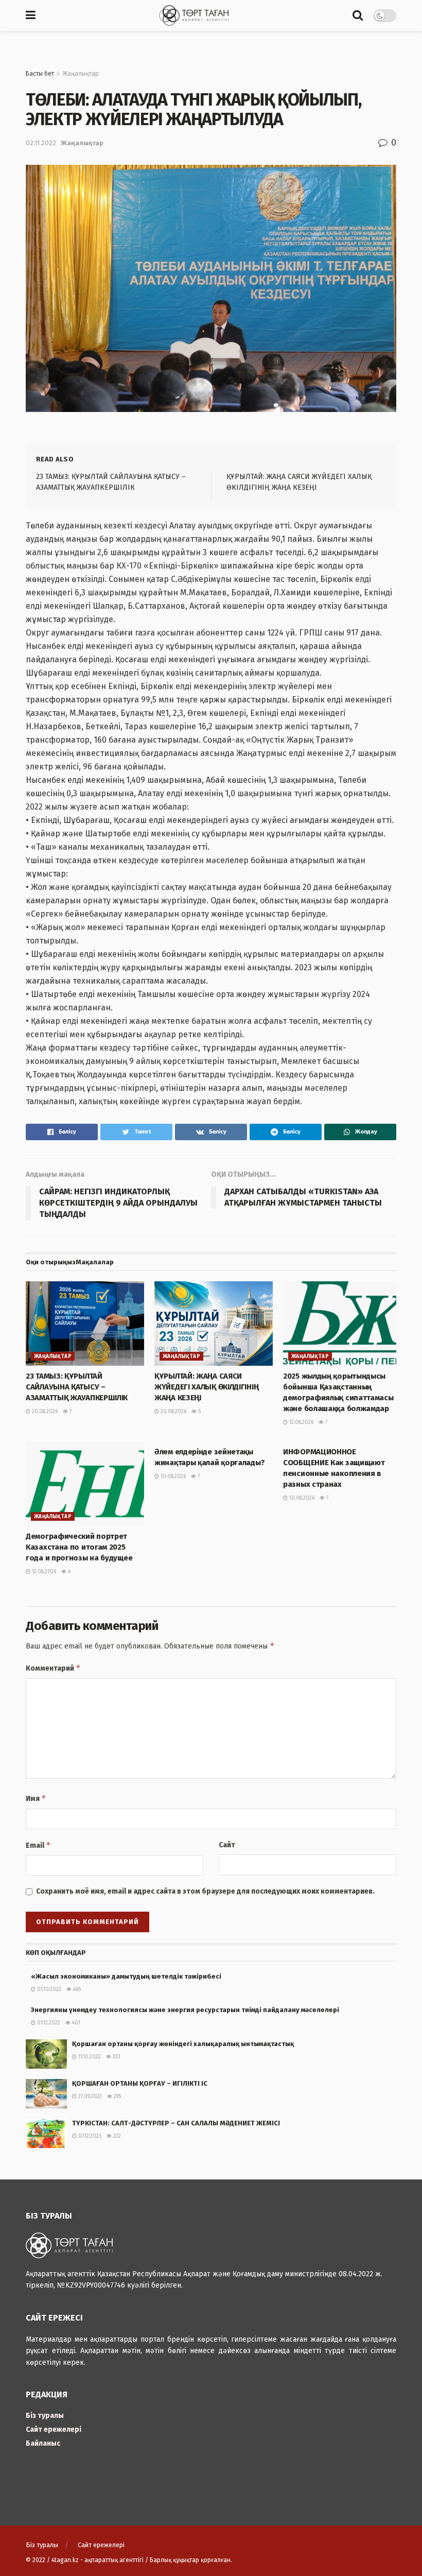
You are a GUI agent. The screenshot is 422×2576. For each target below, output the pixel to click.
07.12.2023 (89, 2136)
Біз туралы (45, 2416)
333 (116, 2057)
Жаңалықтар (81, 74)
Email (38, 1845)
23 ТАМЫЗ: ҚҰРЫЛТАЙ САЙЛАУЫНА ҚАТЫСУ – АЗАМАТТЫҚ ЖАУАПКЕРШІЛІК (77, 1387)
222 (116, 2136)
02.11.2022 (41, 143)
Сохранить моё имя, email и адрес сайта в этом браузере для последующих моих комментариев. (205, 1891)
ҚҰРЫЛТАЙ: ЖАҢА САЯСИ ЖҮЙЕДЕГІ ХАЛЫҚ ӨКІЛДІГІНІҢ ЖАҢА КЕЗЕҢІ (206, 1387)
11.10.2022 (89, 2057)
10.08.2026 (172, 1476)
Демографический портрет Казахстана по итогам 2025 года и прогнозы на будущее (79, 1547)
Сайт (227, 1845)
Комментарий (53, 1668)
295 (117, 2097)
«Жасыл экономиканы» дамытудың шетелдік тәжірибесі (126, 1976)
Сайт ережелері (54, 2429)
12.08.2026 (301, 1422)
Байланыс (43, 2443)
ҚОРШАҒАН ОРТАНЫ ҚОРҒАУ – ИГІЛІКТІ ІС (140, 2083)
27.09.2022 (89, 2097)
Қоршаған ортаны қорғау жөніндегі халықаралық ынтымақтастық (183, 2044)
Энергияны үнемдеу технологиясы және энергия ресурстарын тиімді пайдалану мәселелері (194, 2010)
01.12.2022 (48, 2023)
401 (75, 2023)
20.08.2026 (44, 1412)
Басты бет (40, 74)
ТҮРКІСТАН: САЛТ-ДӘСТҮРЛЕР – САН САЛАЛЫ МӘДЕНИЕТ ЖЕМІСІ (176, 2123)
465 (76, 1989)
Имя (36, 1798)
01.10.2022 (48, 1989)
